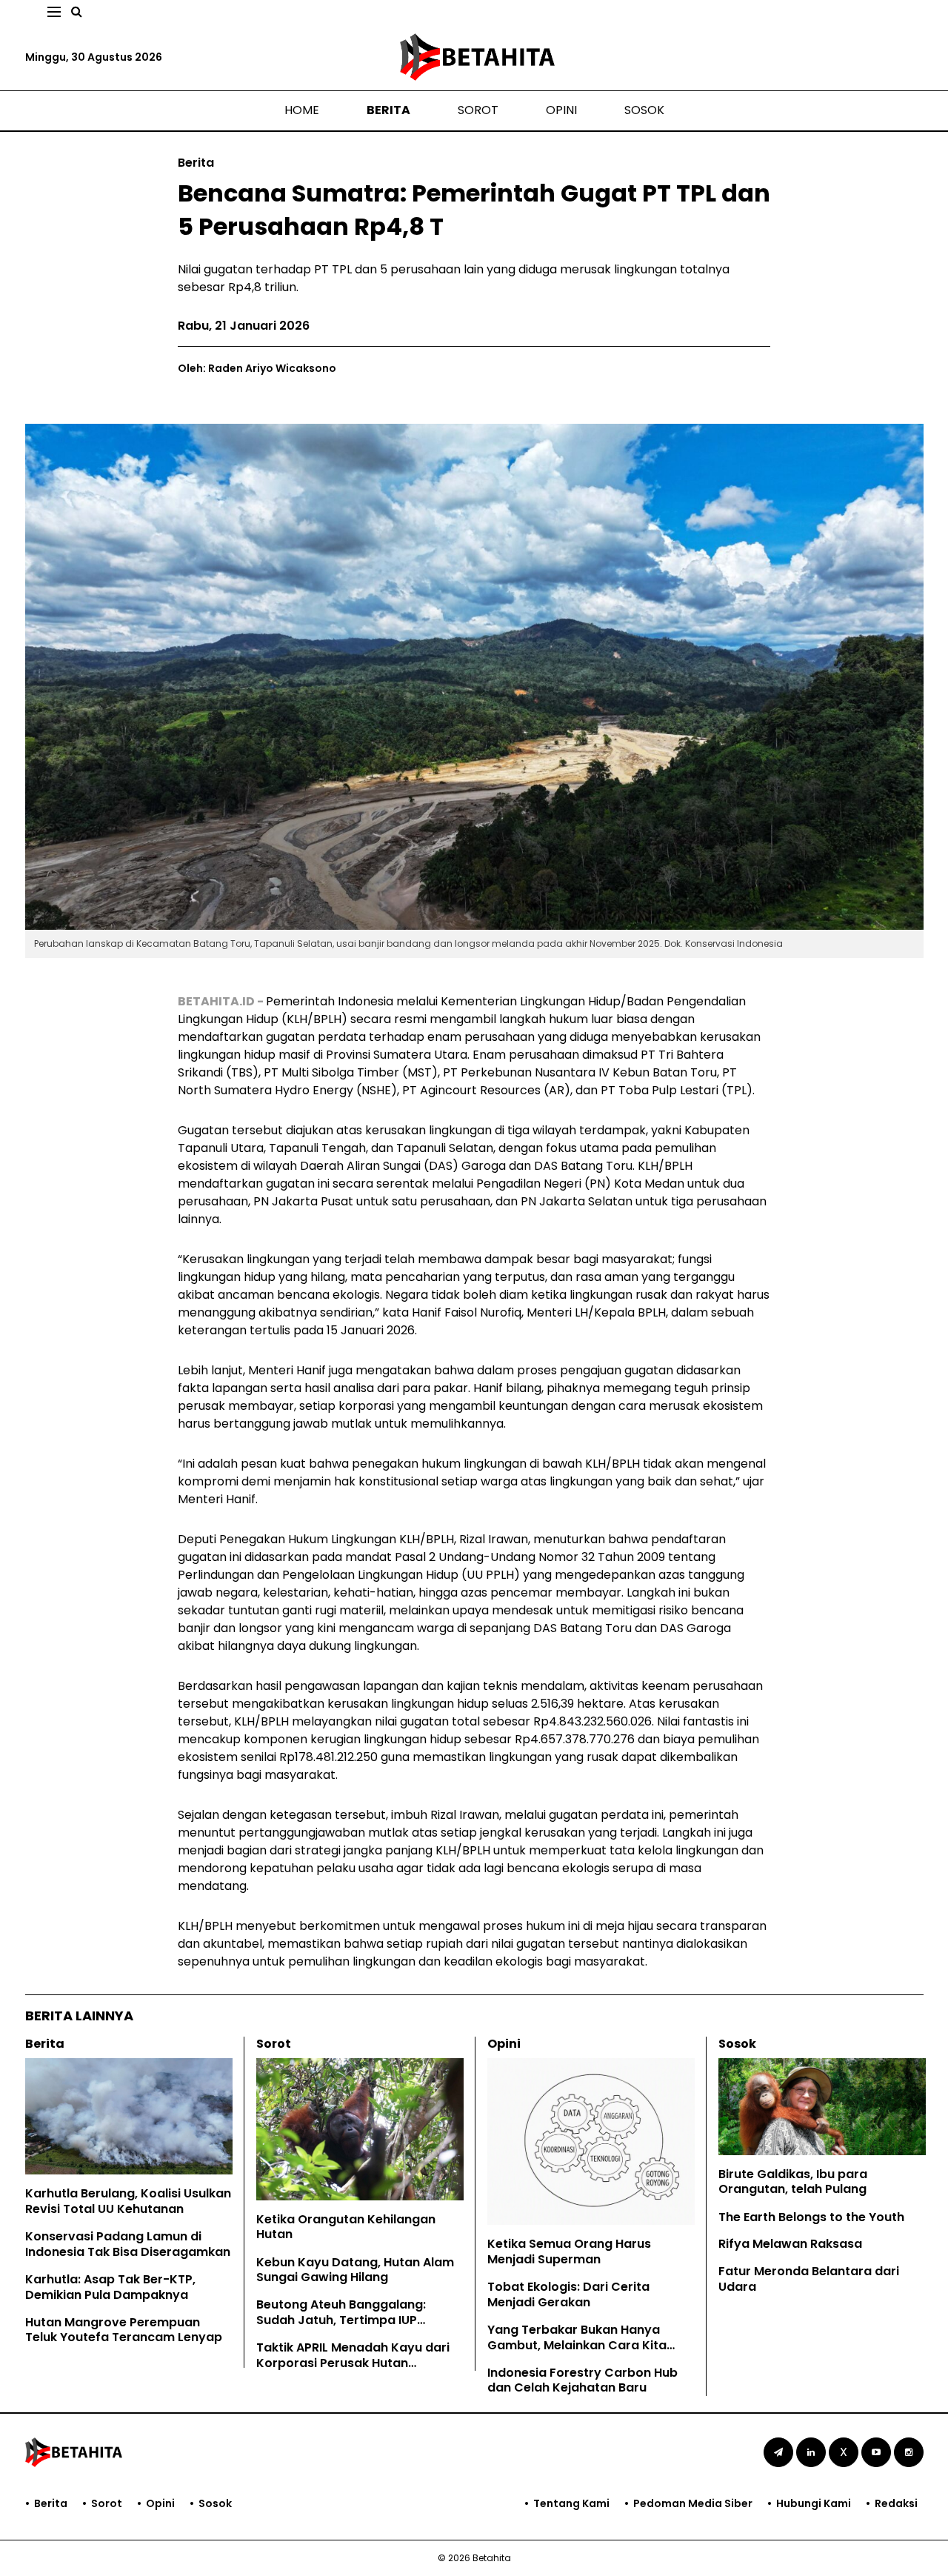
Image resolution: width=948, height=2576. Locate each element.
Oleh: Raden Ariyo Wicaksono (257, 368)
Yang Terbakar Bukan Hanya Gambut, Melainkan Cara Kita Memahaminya (577, 2345)
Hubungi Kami (814, 2503)
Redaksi (896, 2503)
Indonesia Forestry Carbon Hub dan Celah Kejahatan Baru (583, 2380)
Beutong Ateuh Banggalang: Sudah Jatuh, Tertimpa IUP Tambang (341, 2320)
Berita (388, 110)
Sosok (644, 110)
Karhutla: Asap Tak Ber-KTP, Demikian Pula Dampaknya (110, 2287)
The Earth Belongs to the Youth (811, 2217)
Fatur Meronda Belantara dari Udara (809, 2279)
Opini (561, 110)
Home (302, 110)
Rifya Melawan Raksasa (790, 2244)
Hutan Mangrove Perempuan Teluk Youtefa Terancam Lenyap (124, 2330)
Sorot (478, 110)
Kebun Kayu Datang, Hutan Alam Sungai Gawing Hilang (355, 2270)
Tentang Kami (571, 2503)
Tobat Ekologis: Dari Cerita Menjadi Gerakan (568, 2294)
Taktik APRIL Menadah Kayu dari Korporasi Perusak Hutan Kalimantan (353, 2363)
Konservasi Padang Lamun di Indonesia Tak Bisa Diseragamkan (128, 2244)
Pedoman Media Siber (693, 2503)
